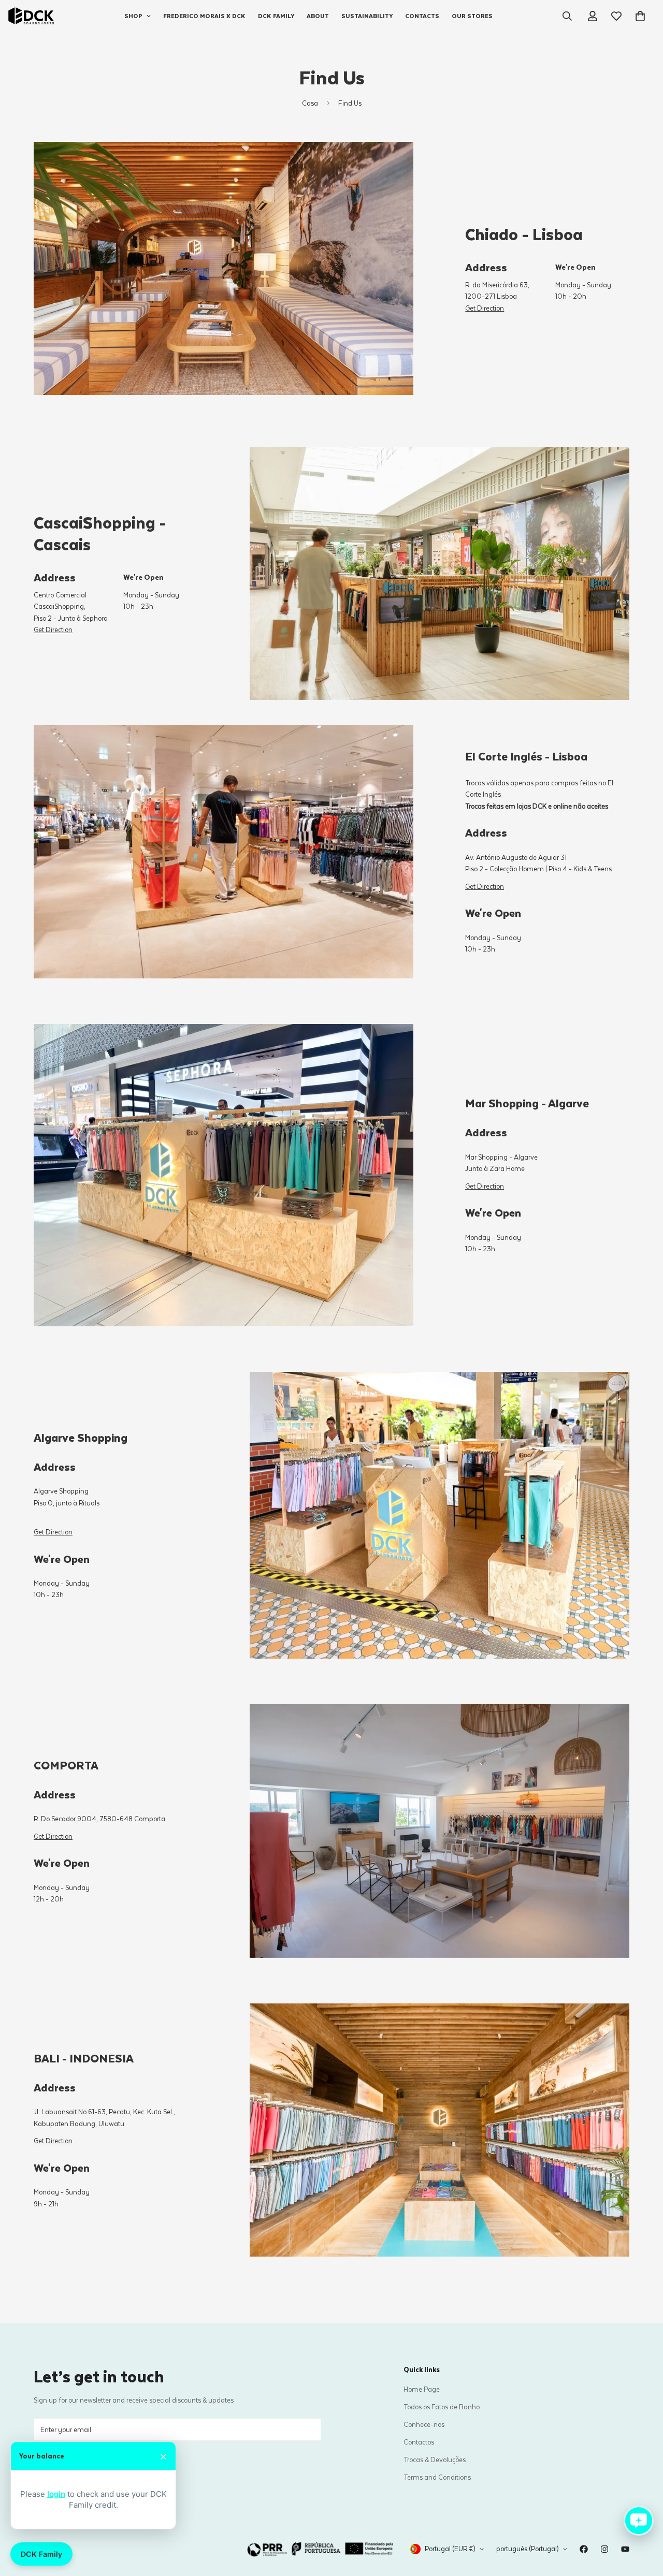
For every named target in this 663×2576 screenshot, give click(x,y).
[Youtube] (625, 2549)
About (318, 16)
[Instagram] (604, 2549)
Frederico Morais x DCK (204, 16)
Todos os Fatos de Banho (442, 2406)
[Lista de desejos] (616, 16)
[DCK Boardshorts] (31, 16)
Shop (133, 16)
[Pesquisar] (567, 16)
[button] (640, 16)
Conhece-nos (424, 2424)
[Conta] (593, 16)
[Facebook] (584, 2549)
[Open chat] (639, 2521)
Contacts (422, 16)
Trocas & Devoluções (435, 2459)
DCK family (276, 16)
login (56, 2494)
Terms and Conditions (437, 2477)
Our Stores (472, 16)
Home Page (422, 2389)
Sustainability (367, 16)
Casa (310, 103)
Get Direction (485, 308)
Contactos (419, 2442)
